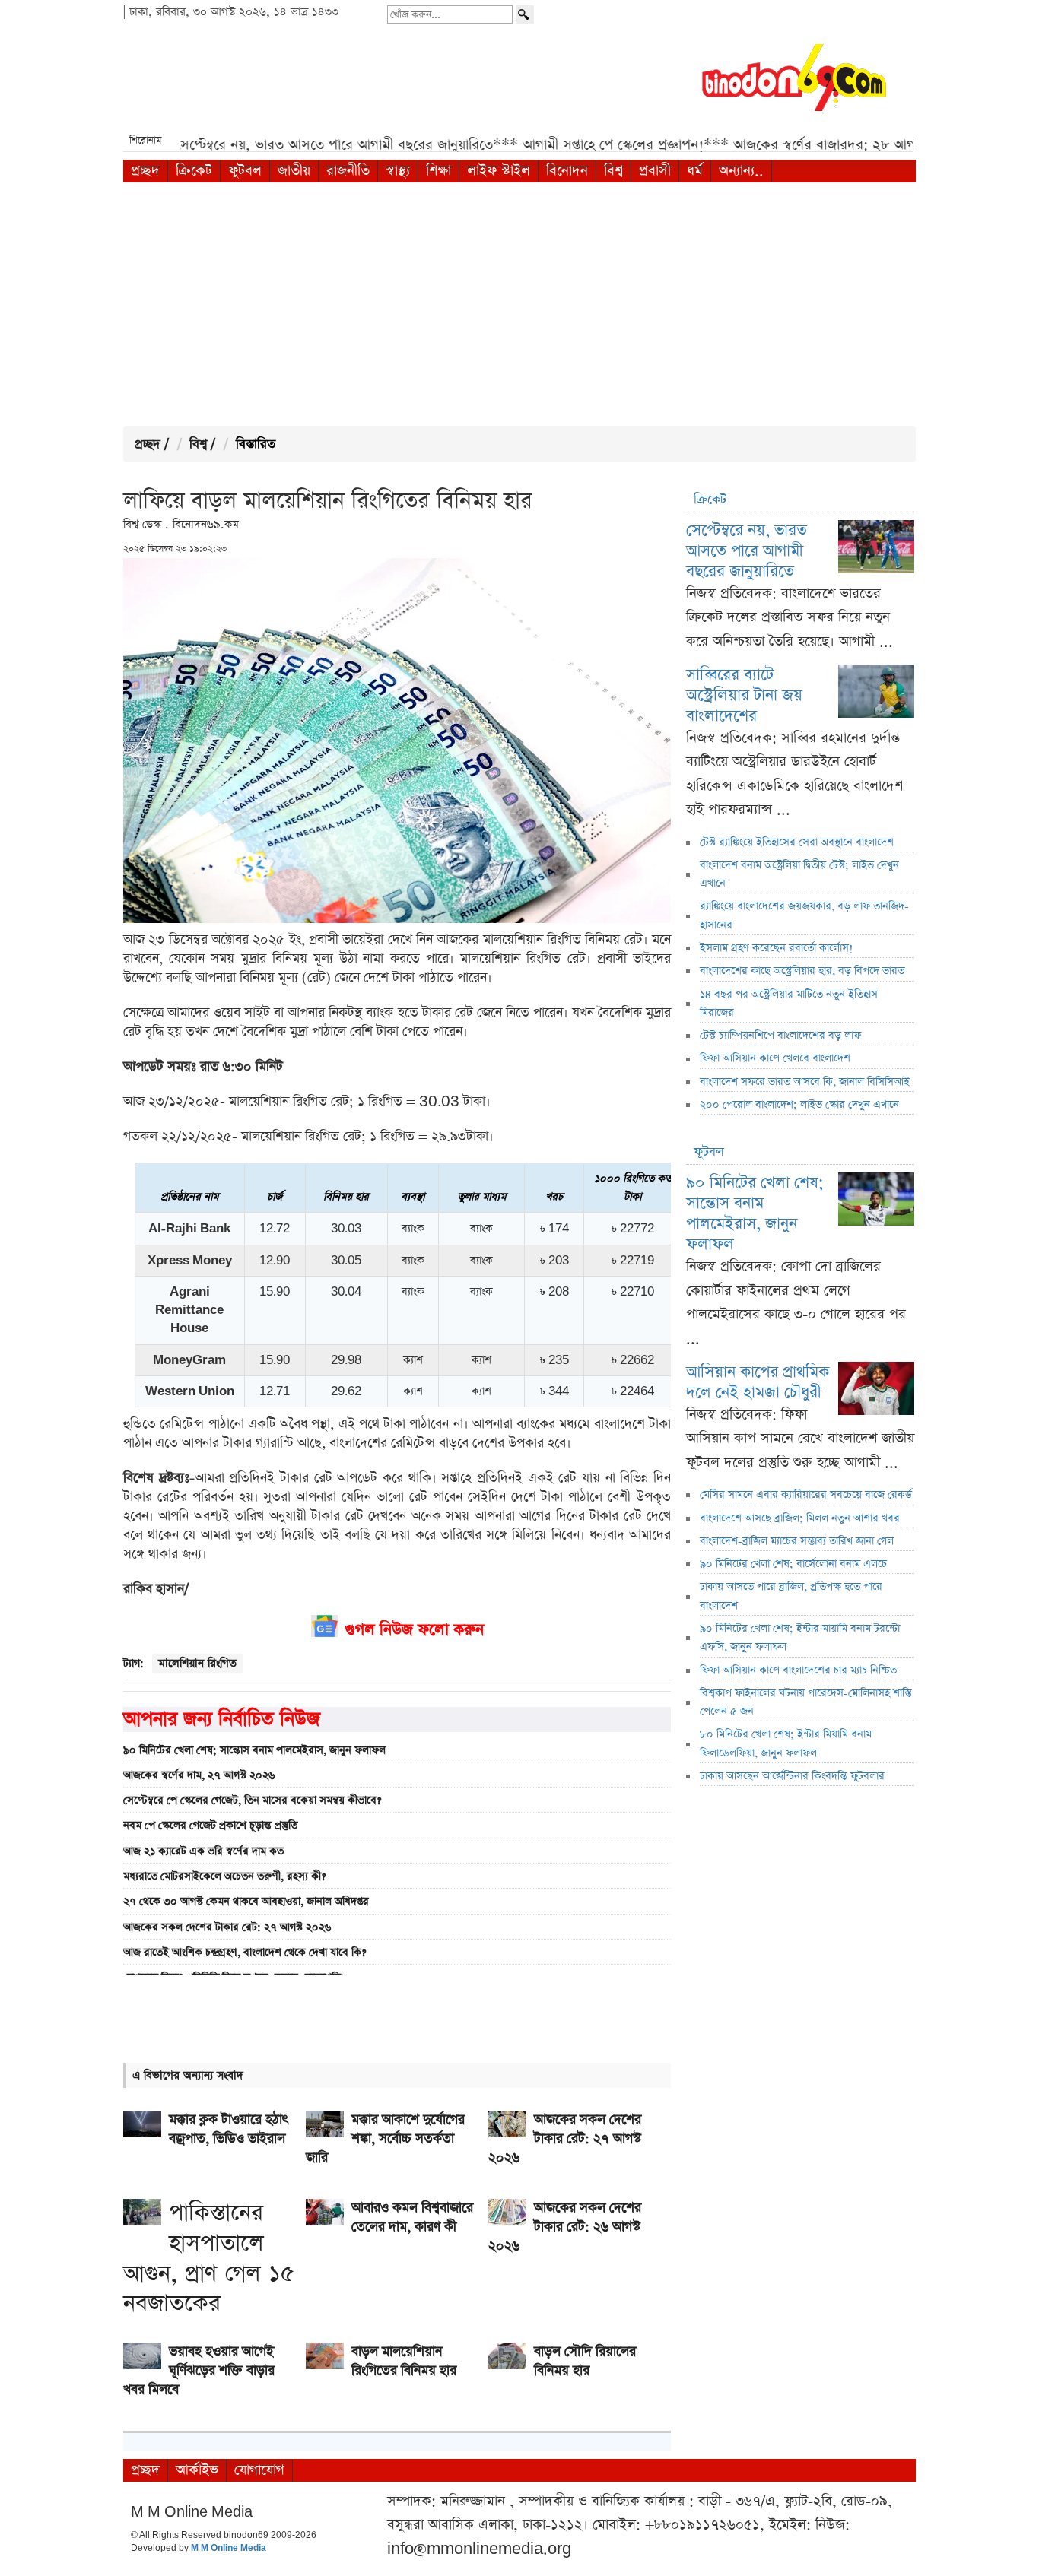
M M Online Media (229, 2549)
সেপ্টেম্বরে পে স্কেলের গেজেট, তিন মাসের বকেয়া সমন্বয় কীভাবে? (252, 1800)
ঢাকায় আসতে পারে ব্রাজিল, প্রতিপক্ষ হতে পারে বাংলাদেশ (791, 1596)
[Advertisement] (519, 304)
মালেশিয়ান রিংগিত (197, 1663)
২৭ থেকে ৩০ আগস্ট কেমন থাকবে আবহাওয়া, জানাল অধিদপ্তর (246, 1902)
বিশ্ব (613, 171)
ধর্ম (695, 171)
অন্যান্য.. (741, 171)
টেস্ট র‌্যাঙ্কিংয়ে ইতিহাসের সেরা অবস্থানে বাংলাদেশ (797, 842)
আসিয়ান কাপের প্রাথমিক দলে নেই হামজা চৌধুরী (758, 1382)
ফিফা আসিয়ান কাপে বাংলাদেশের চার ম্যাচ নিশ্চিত (798, 1670)
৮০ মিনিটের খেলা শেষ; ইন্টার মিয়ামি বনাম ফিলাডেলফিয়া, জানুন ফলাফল (786, 1743)
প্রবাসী (655, 171)
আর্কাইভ (197, 2470)
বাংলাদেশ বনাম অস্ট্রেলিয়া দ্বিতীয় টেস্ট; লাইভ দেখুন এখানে (799, 874)
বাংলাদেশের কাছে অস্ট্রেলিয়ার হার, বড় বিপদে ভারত (802, 971)
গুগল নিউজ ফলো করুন (415, 1630)
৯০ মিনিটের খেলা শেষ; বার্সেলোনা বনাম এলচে (793, 1564)
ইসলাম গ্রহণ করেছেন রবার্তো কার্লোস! (777, 948)
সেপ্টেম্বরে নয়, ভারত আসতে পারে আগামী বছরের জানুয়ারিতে (747, 551)
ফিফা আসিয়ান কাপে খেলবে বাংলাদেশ (775, 1058)
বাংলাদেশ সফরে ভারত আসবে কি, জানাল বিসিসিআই (805, 1082)
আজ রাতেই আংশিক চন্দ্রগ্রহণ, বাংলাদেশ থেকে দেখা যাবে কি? (245, 1953)
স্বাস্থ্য (398, 171)
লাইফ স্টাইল (499, 171)
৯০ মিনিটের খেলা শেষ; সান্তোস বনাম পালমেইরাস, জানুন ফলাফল (254, 1750)
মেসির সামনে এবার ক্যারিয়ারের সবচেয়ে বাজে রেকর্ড (806, 1495)
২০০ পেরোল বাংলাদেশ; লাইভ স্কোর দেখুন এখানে (799, 1105)
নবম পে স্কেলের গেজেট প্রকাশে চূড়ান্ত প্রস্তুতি (210, 1826)
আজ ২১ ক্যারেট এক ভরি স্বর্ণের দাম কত (203, 1851)
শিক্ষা (438, 171)
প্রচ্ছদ (145, 171)
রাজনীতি (348, 171)
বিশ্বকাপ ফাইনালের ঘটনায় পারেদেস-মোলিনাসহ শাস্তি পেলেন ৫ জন (806, 1702)
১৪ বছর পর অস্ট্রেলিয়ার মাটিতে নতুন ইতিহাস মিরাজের (789, 1004)
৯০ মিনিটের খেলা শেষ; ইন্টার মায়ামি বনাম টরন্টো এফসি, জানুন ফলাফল (800, 1638)
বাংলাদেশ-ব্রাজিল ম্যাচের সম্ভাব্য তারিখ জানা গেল (797, 1541)
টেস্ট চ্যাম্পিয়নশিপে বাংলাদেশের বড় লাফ (780, 1036)
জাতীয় (294, 171)
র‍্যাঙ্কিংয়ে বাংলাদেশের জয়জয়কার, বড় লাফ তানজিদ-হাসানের (804, 915)
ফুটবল (245, 171)
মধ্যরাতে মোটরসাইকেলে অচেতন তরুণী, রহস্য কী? (224, 1876)
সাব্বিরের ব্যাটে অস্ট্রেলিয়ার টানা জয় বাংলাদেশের (744, 695)
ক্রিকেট (194, 171)
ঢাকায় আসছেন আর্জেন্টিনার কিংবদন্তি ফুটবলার (792, 1776)
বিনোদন (567, 171)
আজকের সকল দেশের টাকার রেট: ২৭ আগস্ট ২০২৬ (227, 1927)
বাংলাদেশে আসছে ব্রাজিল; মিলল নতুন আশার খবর (800, 1518)
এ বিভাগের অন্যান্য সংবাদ (188, 2075)
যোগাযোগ (259, 2470)
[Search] (525, 14)
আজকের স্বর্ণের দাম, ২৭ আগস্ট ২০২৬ (199, 1775)
